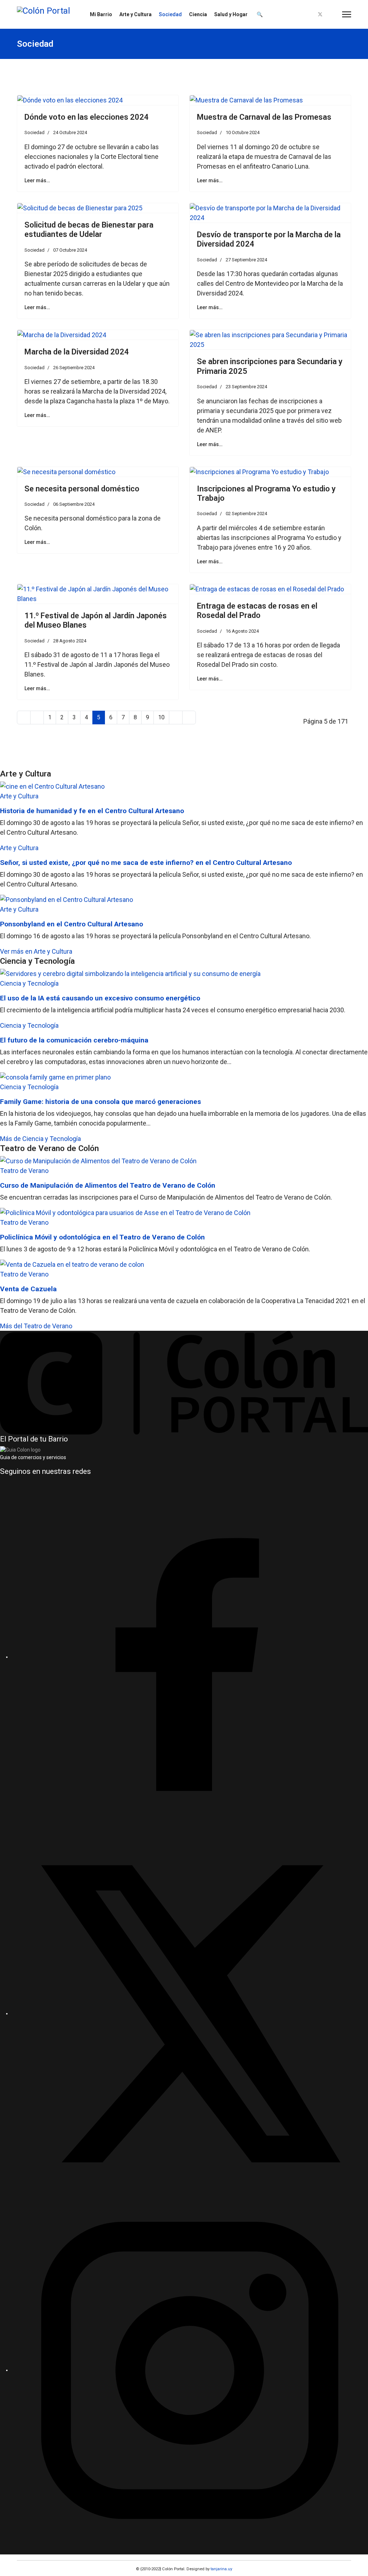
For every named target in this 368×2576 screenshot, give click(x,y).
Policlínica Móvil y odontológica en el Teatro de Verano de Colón (102, 1237)
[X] (190, 2013)
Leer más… (37, 180)
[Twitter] (320, 15)
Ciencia (198, 14)
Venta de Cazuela (28, 1289)
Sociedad (170, 14)
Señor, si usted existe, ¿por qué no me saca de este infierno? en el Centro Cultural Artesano (146, 863)
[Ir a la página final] (189, 718)
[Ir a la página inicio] (24, 718)
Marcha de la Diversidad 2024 (77, 352)
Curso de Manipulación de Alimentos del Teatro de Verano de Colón (108, 1185)
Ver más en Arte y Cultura (36, 951)
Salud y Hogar (231, 14)
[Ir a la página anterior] (37, 718)
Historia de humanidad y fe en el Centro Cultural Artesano (92, 811)
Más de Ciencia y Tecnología (40, 1139)
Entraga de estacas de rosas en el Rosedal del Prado (257, 611)
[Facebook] (308, 15)
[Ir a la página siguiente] (176, 718)
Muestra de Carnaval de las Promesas (264, 117)
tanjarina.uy (221, 2569)
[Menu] (347, 14)
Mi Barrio (101, 14)
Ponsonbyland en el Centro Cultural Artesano (72, 924)
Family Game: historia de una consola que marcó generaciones (100, 1102)
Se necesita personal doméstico (82, 489)
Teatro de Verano (24, 1171)
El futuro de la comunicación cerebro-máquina (74, 1040)
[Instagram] (332, 15)
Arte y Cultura (135, 14)
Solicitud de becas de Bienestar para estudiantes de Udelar (89, 230)
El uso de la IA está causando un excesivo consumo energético (100, 998)
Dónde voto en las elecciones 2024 (87, 117)
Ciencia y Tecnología (29, 983)
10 (161, 717)
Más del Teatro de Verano (36, 1326)
